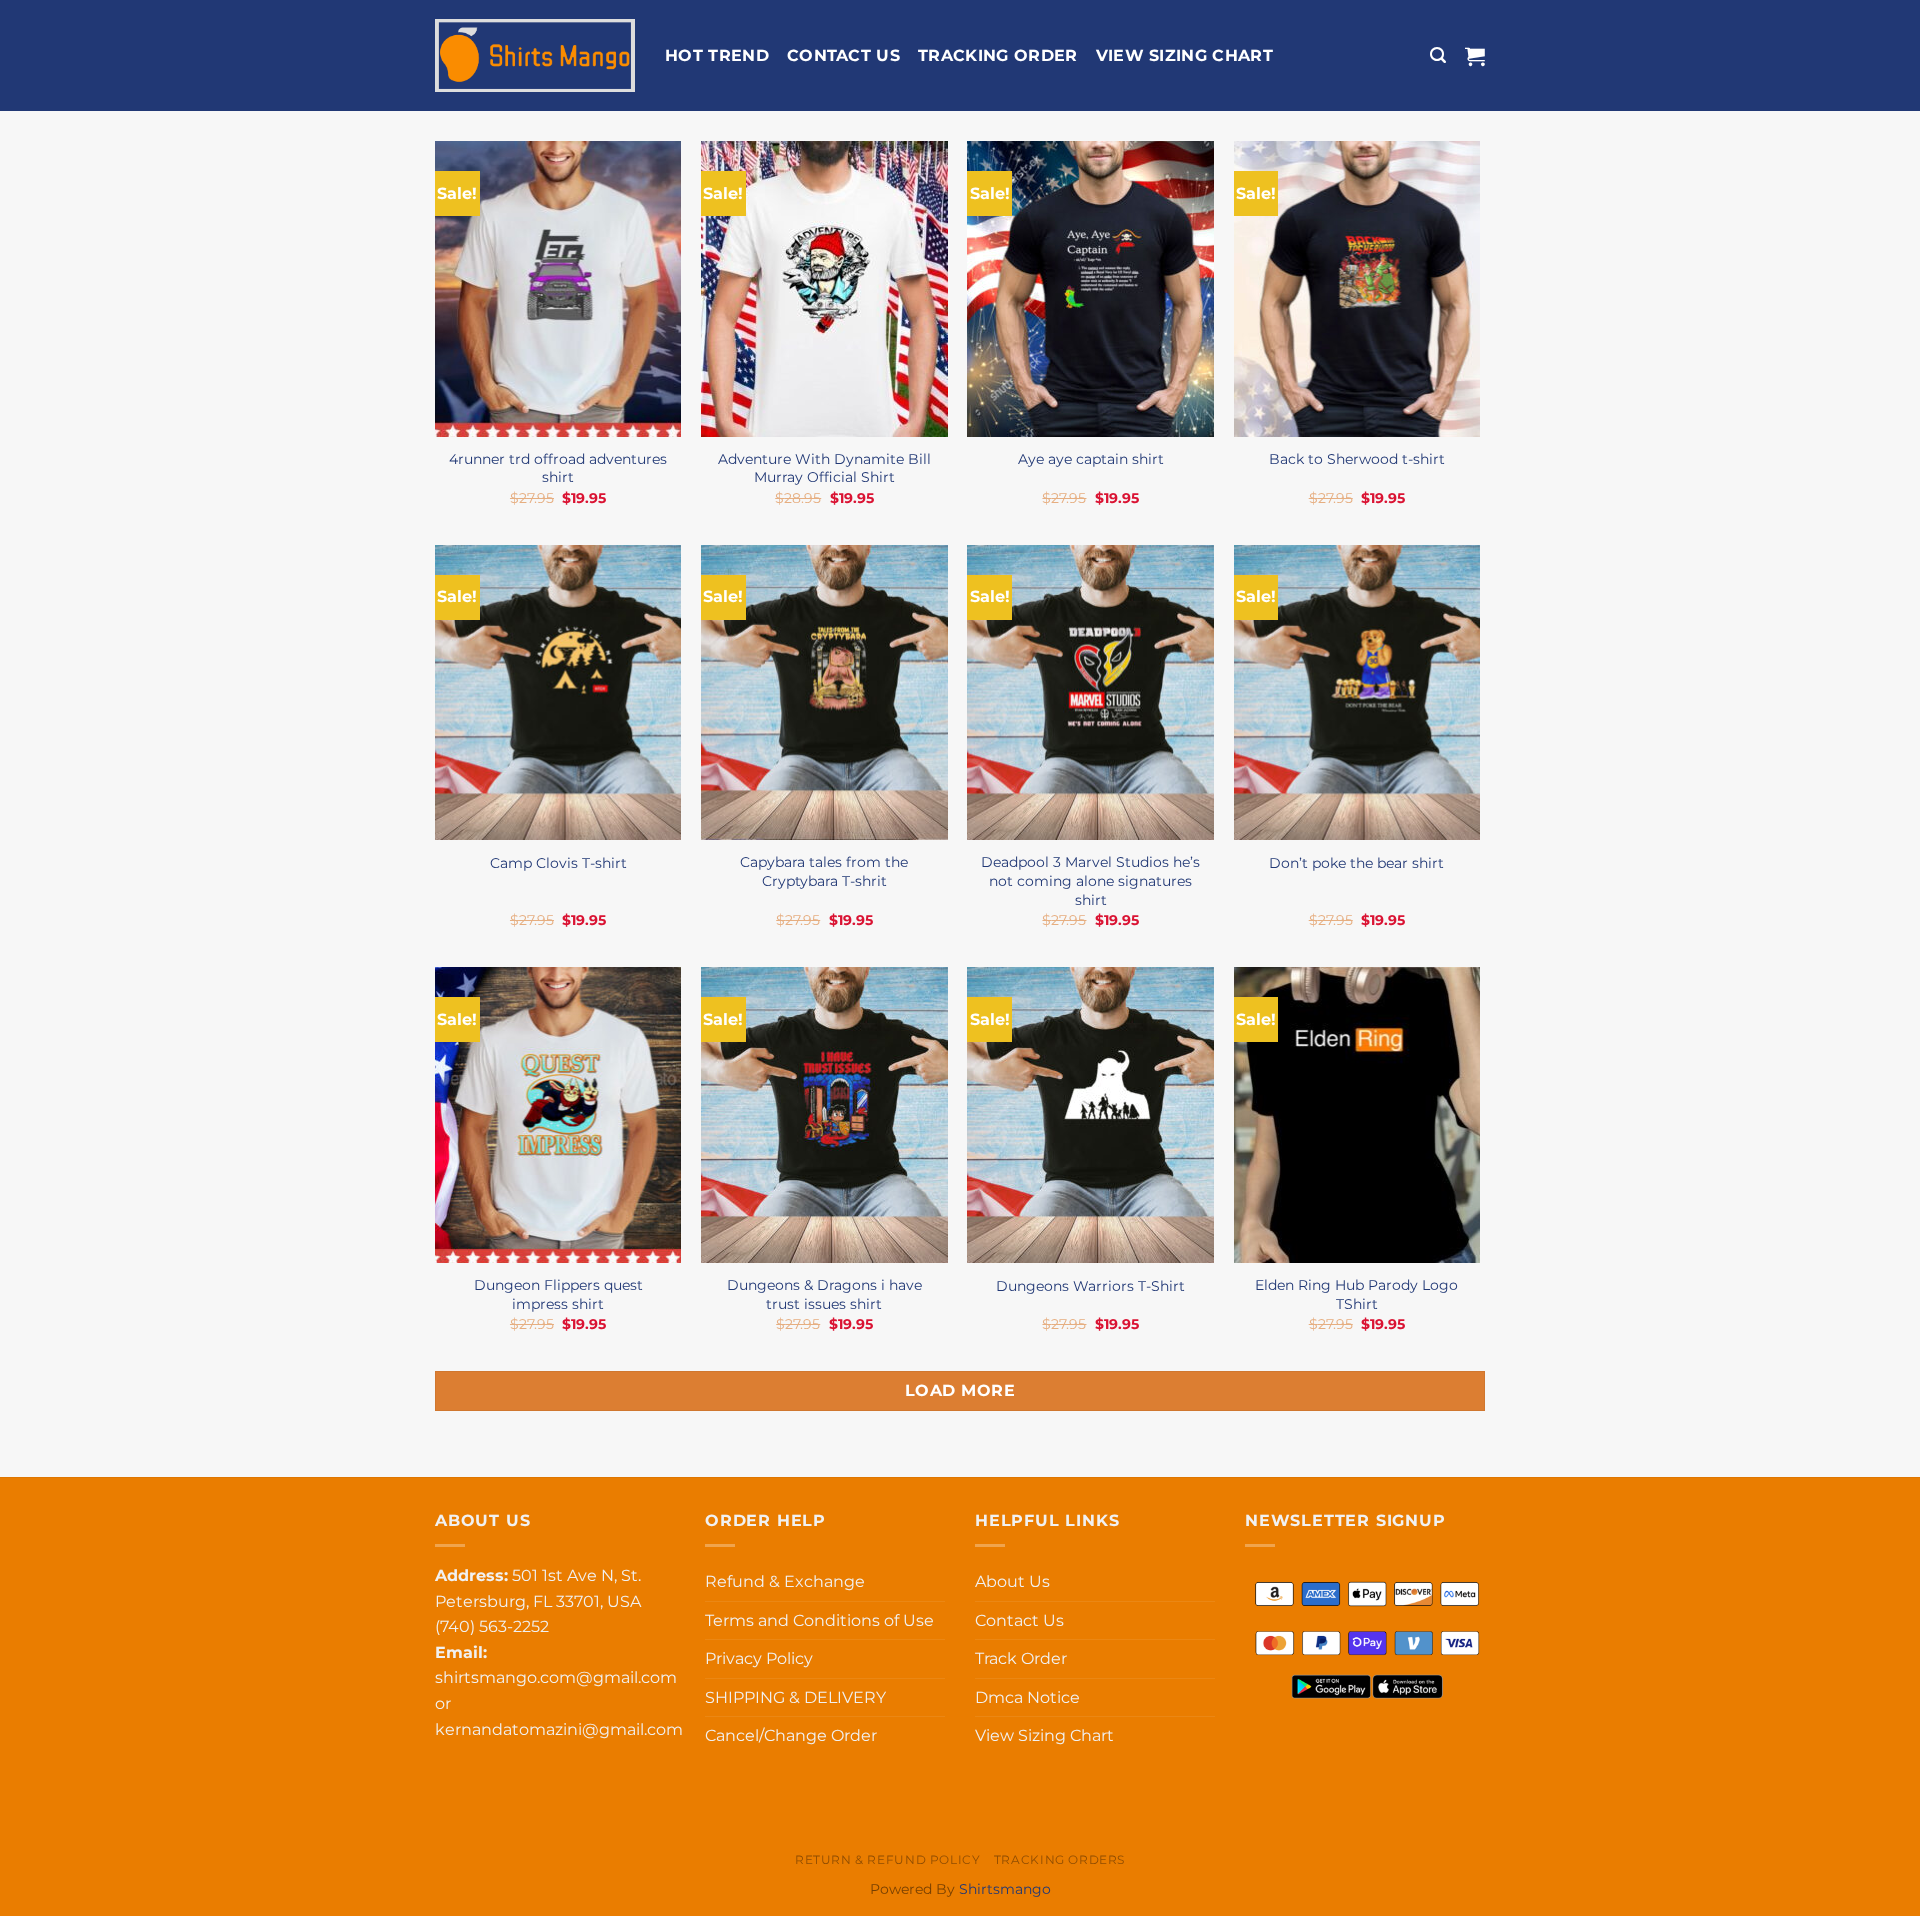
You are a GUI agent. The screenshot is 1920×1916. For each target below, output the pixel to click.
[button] (1438, 55)
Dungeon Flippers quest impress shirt (558, 1294)
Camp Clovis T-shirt (558, 863)
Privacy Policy (759, 1658)
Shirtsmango (1005, 1889)
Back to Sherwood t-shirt (1357, 459)
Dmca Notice (1027, 1697)
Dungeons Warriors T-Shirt (1090, 1286)
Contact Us (843, 55)
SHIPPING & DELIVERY (795, 1697)
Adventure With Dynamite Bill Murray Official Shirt (824, 468)
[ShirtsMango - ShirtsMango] (535, 56)
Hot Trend (717, 55)
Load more (960, 1390)
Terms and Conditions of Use (819, 1620)
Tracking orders (1059, 1859)
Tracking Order (997, 55)
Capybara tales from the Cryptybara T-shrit (824, 871)
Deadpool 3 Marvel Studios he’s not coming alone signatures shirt (1090, 880)
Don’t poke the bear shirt (1356, 863)
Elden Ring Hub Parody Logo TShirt (1356, 1294)
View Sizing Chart (1184, 55)
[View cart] (1475, 56)
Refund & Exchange (785, 1581)
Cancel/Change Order (791, 1735)
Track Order (1021, 1658)
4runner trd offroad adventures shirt (558, 468)
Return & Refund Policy (887, 1859)
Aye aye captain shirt (1091, 459)
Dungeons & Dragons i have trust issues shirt (824, 1294)
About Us (1012, 1581)
